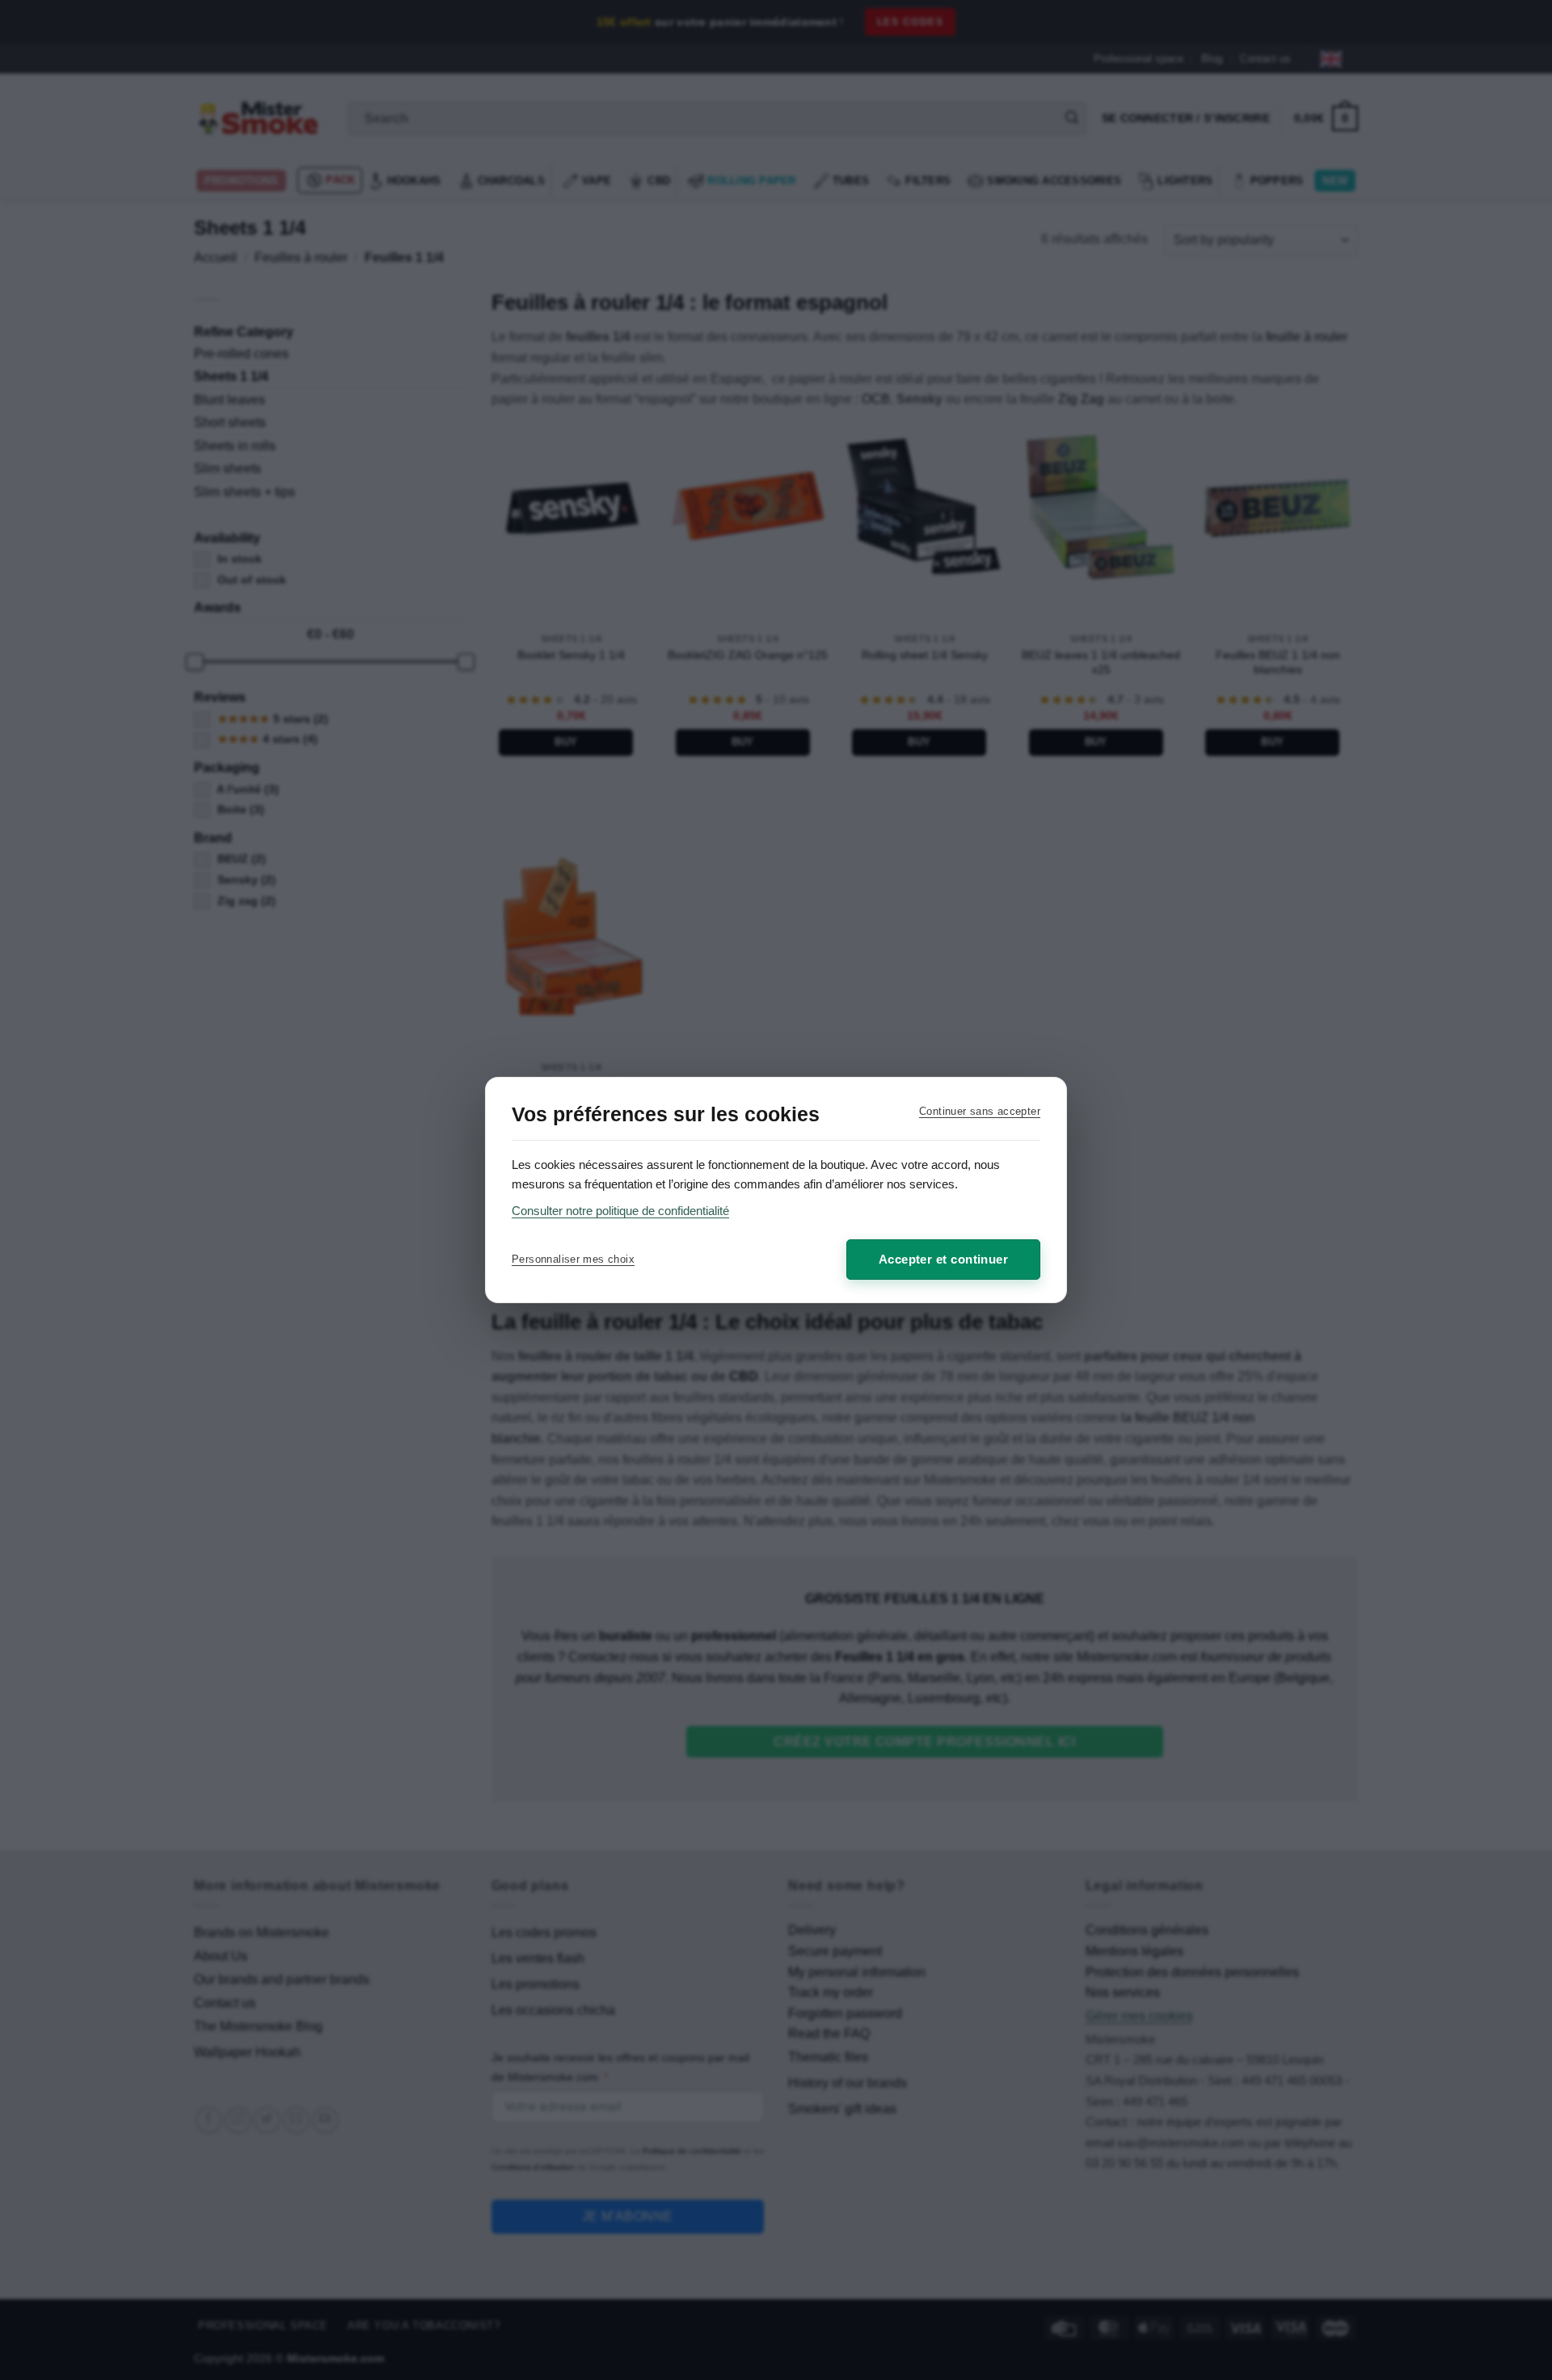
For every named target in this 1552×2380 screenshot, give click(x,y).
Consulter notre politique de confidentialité (620, 1211)
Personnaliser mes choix (573, 1259)
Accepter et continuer (943, 1259)
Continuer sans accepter (980, 1111)
